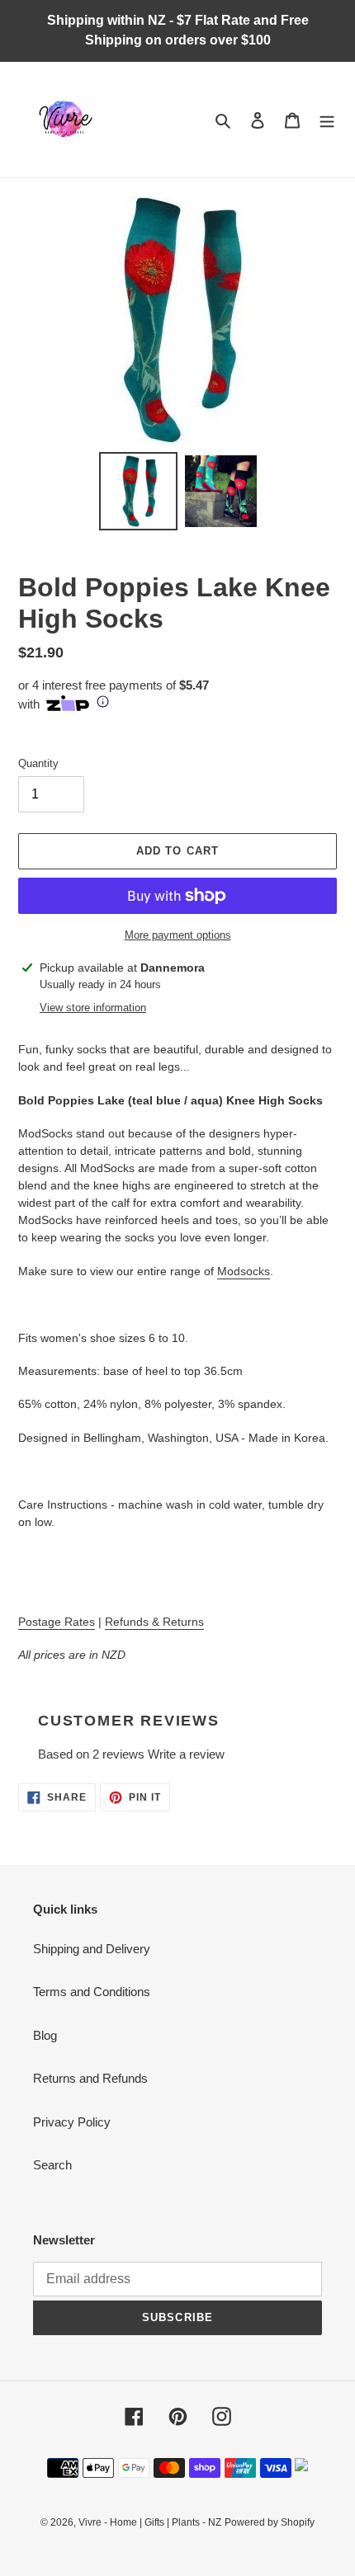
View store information (93, 1008)
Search (52, 2165)
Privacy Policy (72, 2122)
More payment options (178, 935)
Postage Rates (57, 1622)
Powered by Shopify (270, 2522)
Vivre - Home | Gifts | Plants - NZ (150, 2522)
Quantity (38, 763)
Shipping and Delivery (92, 1949)
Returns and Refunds (90, 2078)
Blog (45, 2035)
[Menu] (327, 120)
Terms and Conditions (92, 1992)
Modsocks (244, 1271)
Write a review (186, 1754)
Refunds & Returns (154, 1622)
